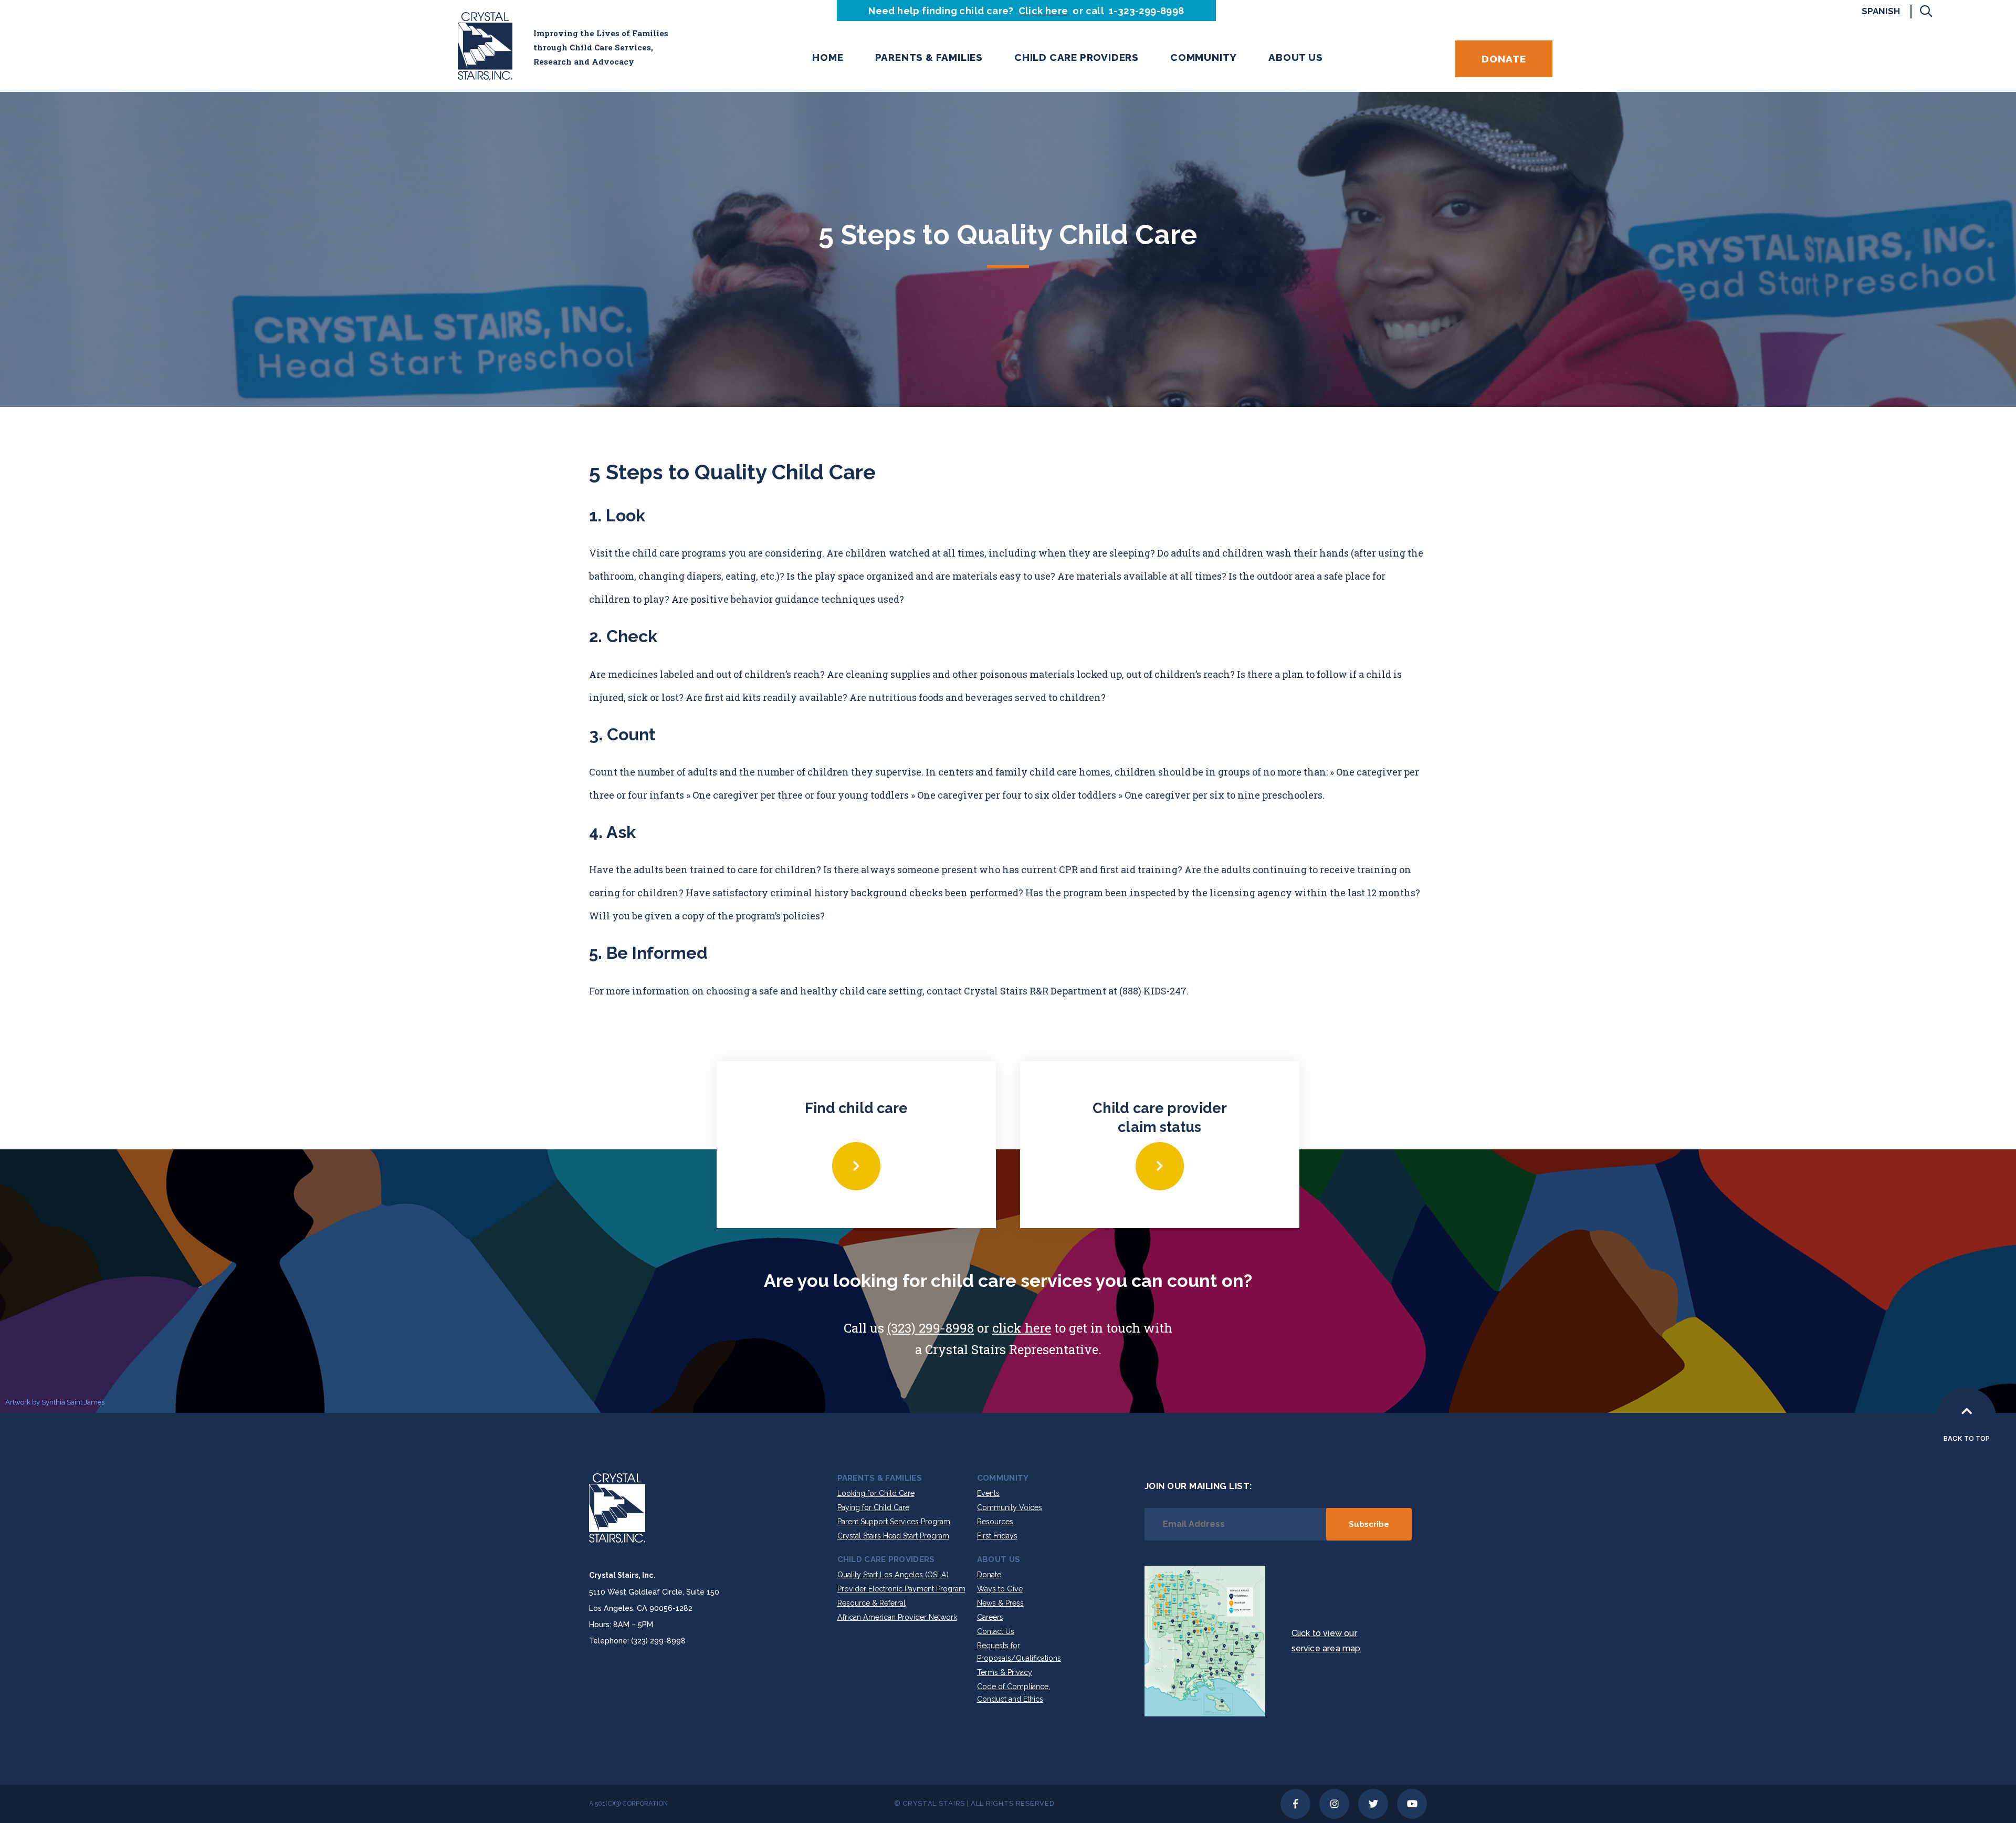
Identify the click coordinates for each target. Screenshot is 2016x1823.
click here (1022, 1328)
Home (828, 57)
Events (988, 1493)
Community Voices (1010, 1507)
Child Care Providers (1077, 57)
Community (1204, 57)
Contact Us (996, 1631)
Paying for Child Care (873, 1507)
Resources (995, 1522)
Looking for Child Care (876, 1493)
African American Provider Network (897, 1617)
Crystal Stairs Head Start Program (893, 1536)
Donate (1504, 59)
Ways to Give (1000, 1589)
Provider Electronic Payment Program (901, 1589)
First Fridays (997, 1536)
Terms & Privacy (1005, 1672)
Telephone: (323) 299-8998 (637, 1641)
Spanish (1881, 11)
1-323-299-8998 (1147, 11)
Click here (1043, 11)
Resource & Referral (871, 1603)
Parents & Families (929, 57)
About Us (1295, 57)
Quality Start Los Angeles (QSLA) (893, 1575)
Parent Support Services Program (894, 1522)
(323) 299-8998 (931, 1328)
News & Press (1000, 1603)
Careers (990, 1617)
